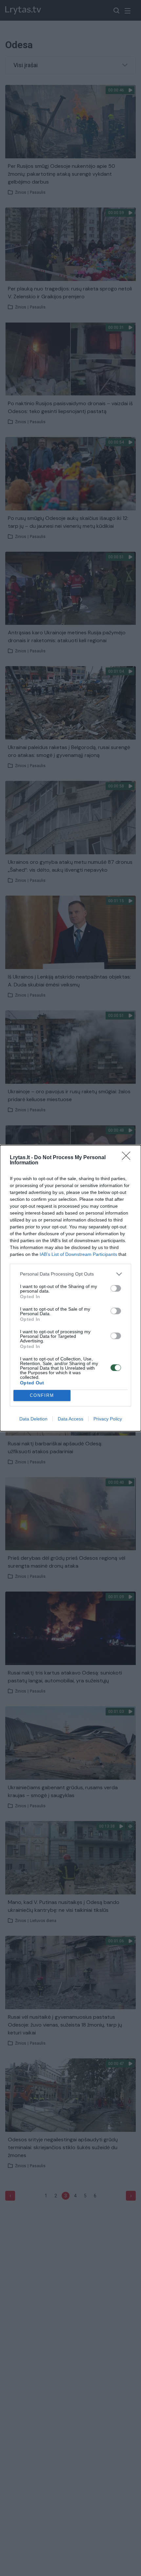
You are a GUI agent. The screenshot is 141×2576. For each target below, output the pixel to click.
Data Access (70, 1419)
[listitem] (70, 1274)
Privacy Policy (108, 1419)
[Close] (128, 1158)
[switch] (116, 1288)
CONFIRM (42, 1395)
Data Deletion (33, 1419)
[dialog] (70, 1288)
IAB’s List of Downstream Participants (78, 1254)
